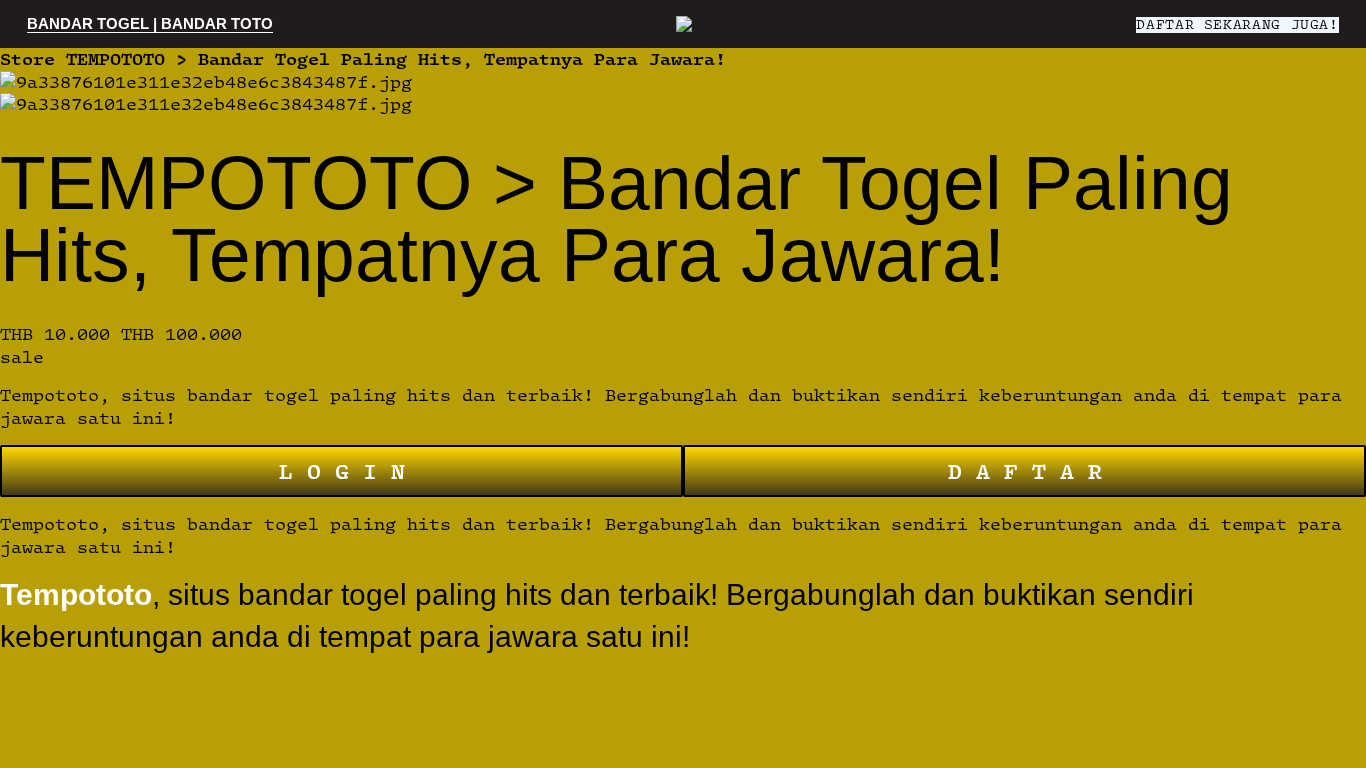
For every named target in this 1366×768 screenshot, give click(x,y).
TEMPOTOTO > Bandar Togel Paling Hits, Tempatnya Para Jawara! (396, 58)
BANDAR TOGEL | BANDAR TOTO (150, 23)
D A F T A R (1025, 471)
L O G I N (342, 471)
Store (27, 58)
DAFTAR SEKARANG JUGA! (1237, 24)
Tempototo (76, 594)
